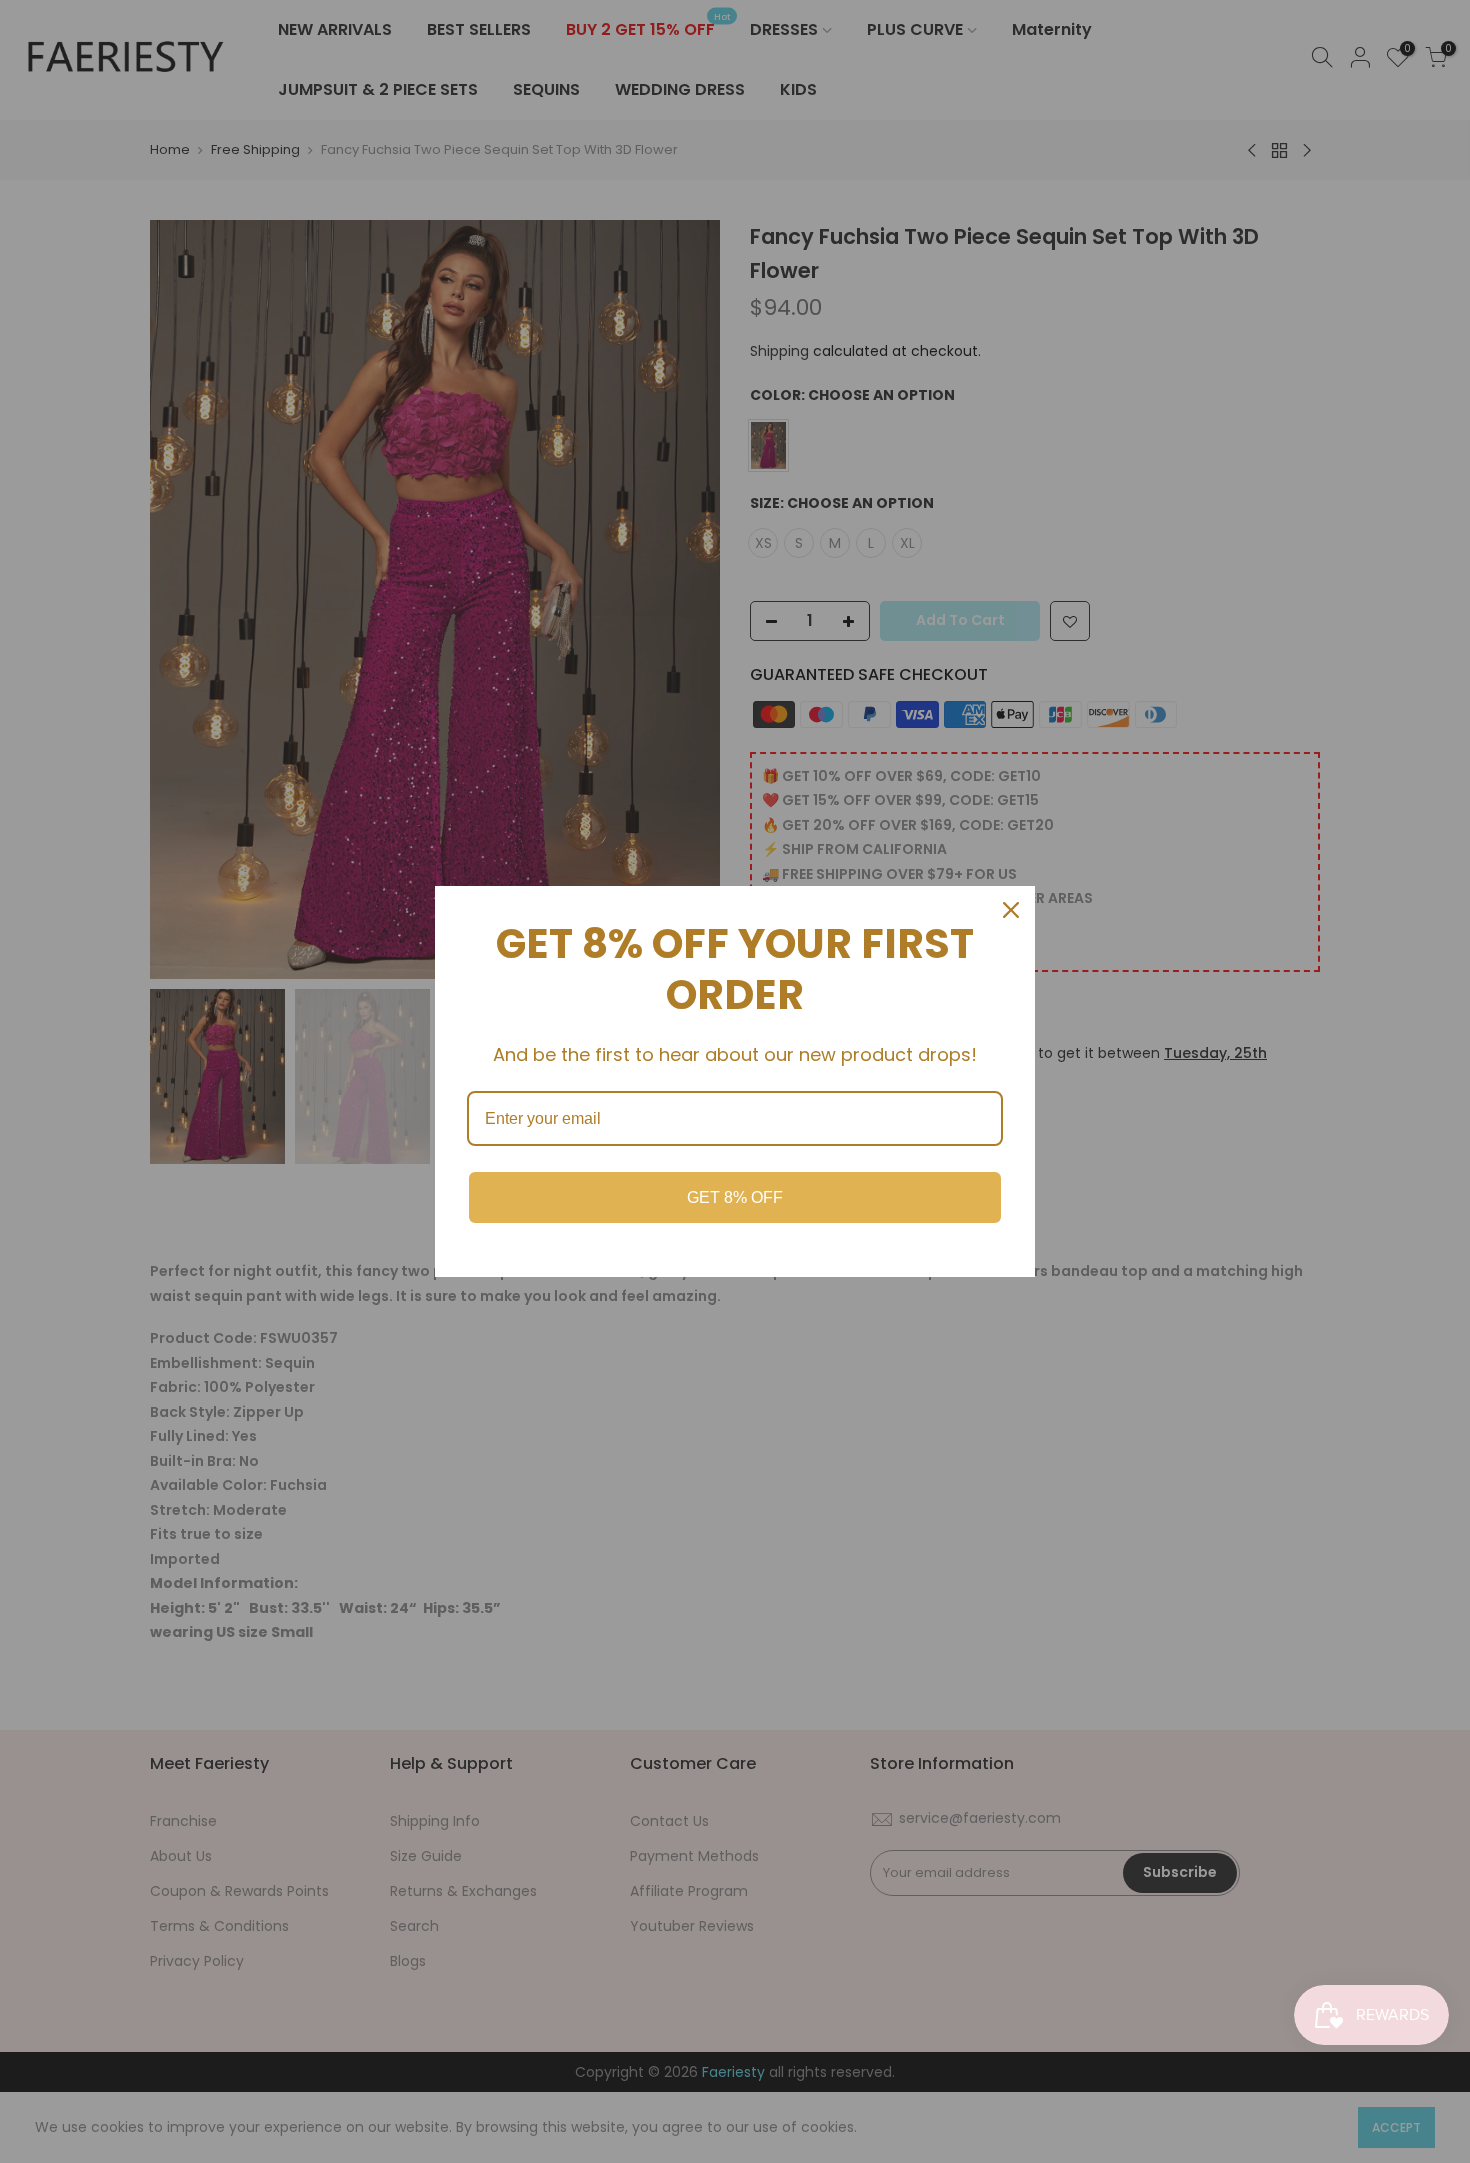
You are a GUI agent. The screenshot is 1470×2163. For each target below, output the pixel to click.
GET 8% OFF (735, 1197)
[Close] (1011, 910)
